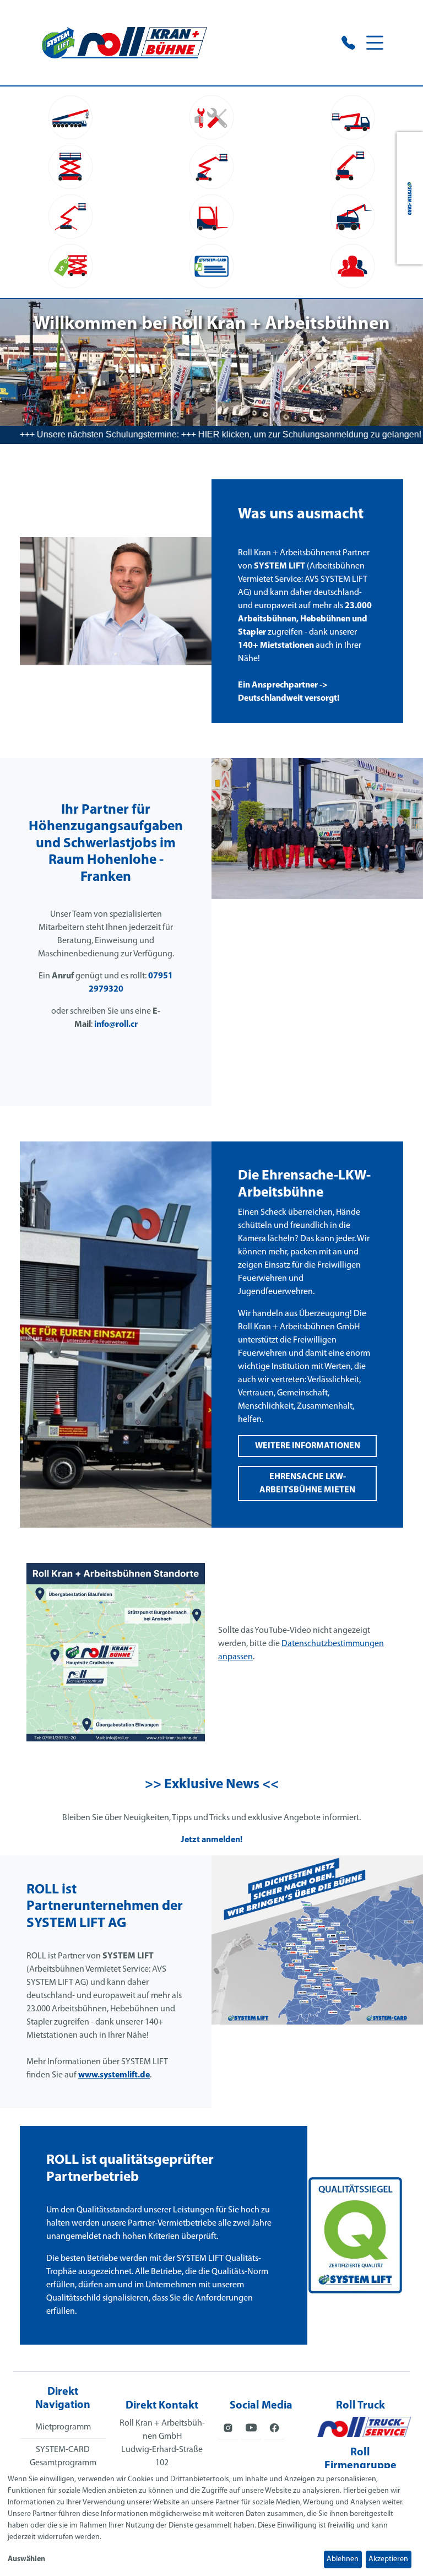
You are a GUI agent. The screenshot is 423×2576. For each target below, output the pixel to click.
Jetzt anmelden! (211, 1840)
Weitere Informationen (308, 1446)
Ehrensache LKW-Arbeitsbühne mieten (307, 1484)
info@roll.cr (116, 1025)
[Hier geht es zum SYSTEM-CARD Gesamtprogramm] (410, 198)
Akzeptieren (388, 2559)
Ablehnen (343, 2559)
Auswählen (26, 2559)
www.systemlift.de (114, 2075)
